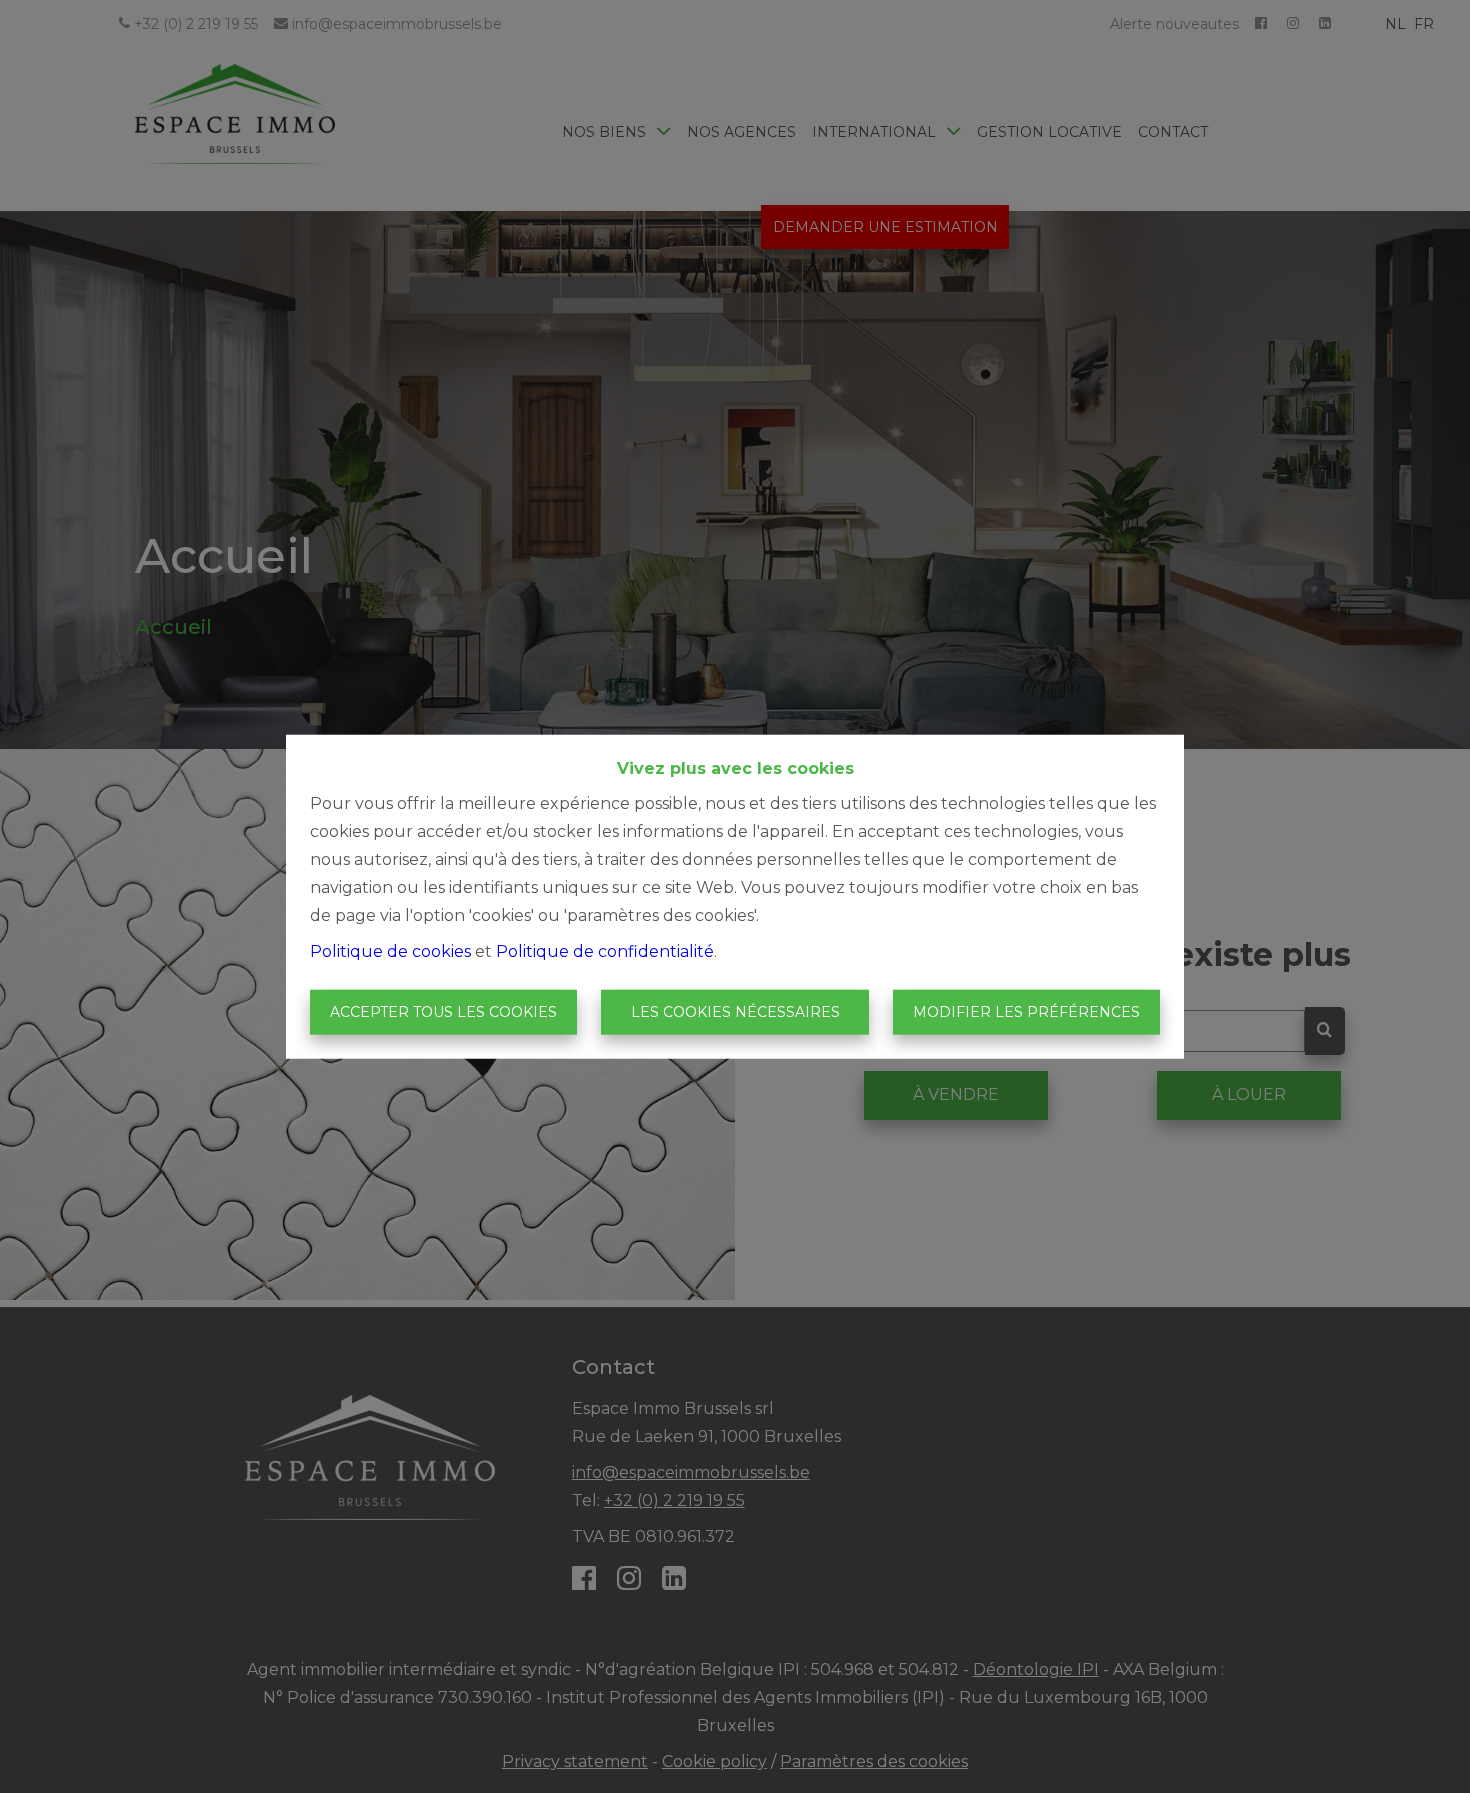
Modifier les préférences (1026, 1012)
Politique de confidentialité (605, 950)
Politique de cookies (390, 950)
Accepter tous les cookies (443, 1012)
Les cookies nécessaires (735, 1012)
